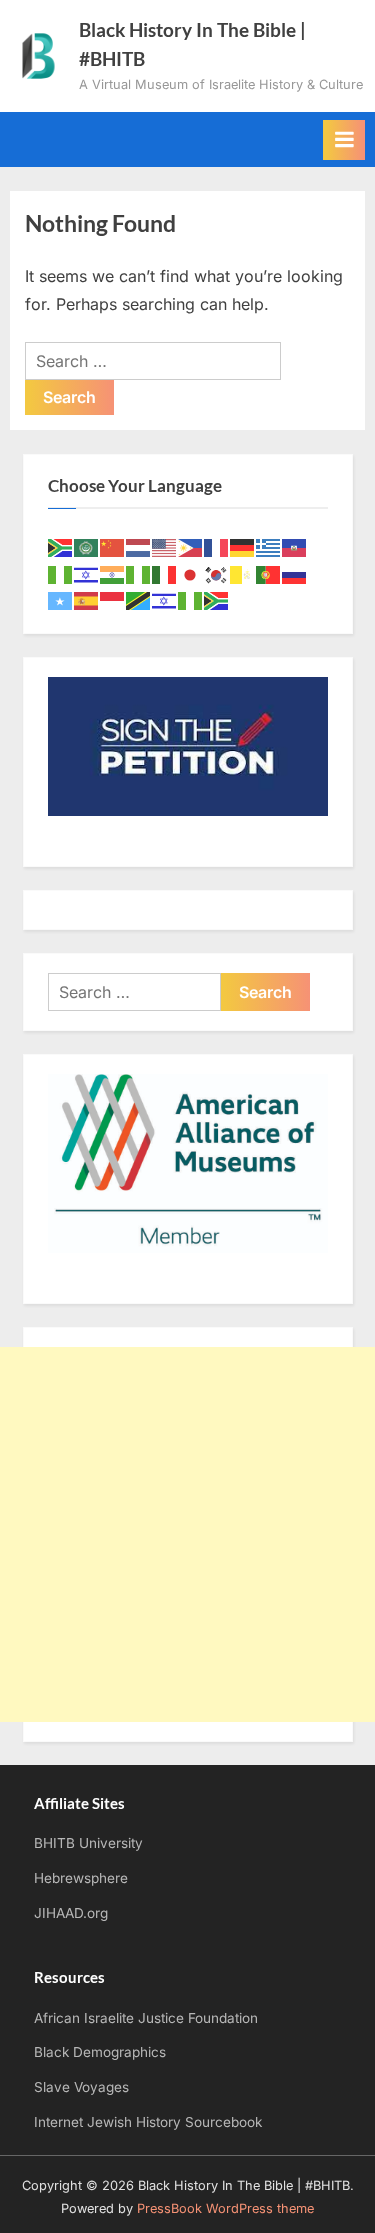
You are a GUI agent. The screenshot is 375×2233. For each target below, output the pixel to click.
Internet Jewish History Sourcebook (148, 2122)
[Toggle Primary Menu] (344, 140)
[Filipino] (191, 546)
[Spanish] (87, 600)
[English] (165, 546)
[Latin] (243, 573)
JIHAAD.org (71, 1913)
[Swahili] (139, 600)
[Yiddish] (165, 600)
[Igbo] (139, 573)
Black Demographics (100, 2052)
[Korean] (217, 573)
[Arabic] (87, 546)
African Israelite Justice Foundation (146, 2018)
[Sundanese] (113, 600)
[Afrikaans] (61, 546)
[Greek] (269, 546)
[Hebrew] (87, 573)
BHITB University (88, 1843)
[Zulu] (217, 600)
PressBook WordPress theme (225, 2208)
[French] (217, 546)
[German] (243, 546)
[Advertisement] (187, 1534)
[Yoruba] (191, 600)
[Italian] (165, 573)
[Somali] (61, 600)
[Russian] (295, 573)
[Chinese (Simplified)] (113, 546)
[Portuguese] (269, 573)
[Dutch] (139, 546)
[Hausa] (61, 573)
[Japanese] (191, 573)
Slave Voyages (81, 2087)
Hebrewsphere (81, 1878)
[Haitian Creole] (295, 546)
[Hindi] (113, 573)
